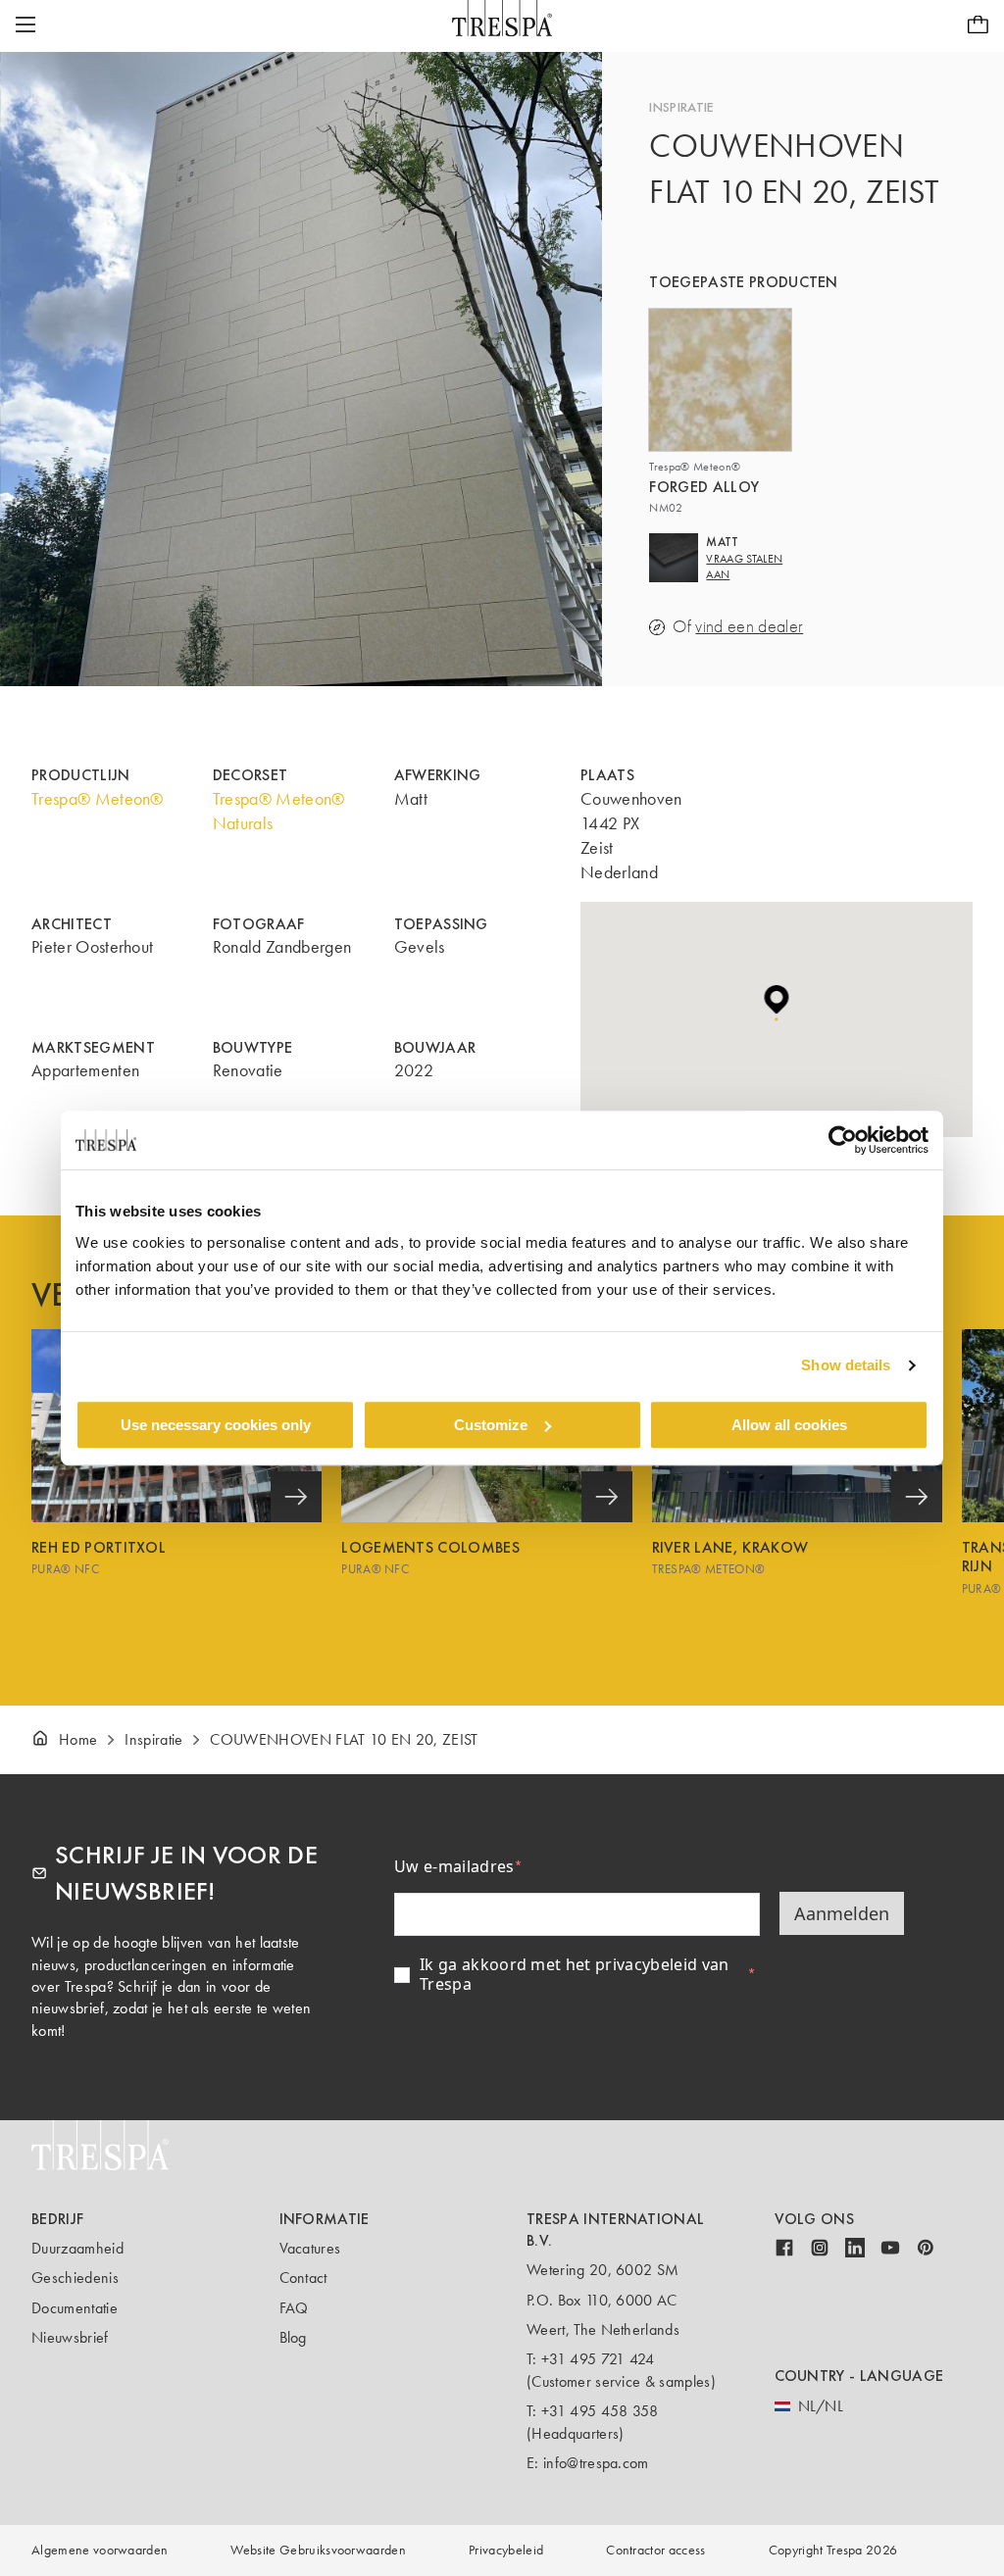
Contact (303, 2278)
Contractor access (655, 2550)
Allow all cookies (789, 1425)
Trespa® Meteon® (98, 799)
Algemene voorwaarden (100, 2550)
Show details (846, 1365)
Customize (491, 1425)
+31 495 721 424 (598, 2359)
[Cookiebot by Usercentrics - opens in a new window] (843, 1140)
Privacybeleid (506, 2550)
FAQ (294, 2308)
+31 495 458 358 (600, 2411)
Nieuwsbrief (70, 2337)
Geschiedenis (75, 2278)
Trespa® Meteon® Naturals (279, 811)
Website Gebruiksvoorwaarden (318, 2550)
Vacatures (310, 2248)
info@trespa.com (596, 2463)
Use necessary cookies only (216, 1425)
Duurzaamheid (77, 2248)
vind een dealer (749, 627)
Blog (293, 2337)
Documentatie (75, 2308)
